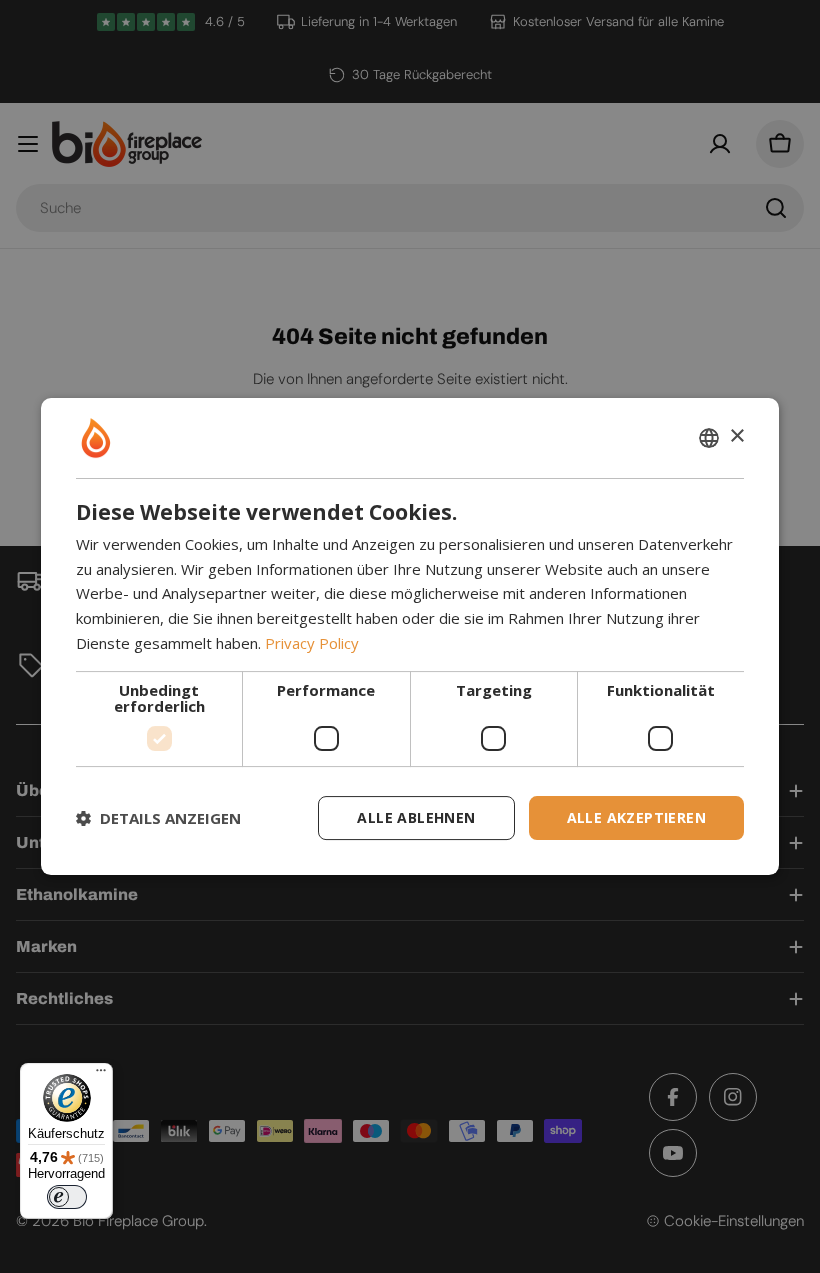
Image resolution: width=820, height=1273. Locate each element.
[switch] (67, 1197)
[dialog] (410, 637)
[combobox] (709, 438)
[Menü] (101, 1075)
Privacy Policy (312, 643)
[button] (158, 818)
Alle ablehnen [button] (416, 817)
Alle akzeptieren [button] (636, 817)
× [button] (736, 436)
